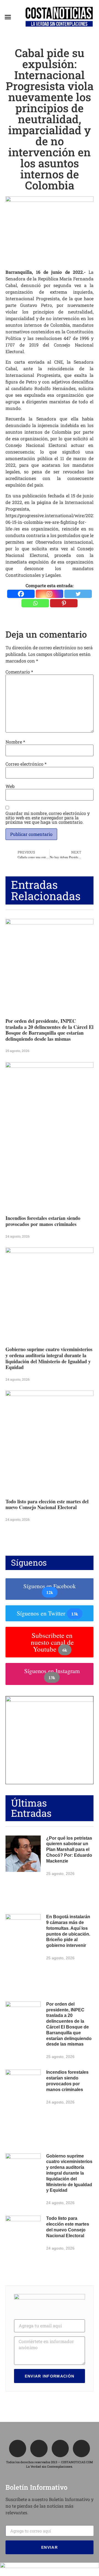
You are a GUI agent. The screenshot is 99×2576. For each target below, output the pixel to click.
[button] (8, 17)
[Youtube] (81, 2448)
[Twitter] (78, 594)
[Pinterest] (64, 603)
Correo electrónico (26, 764)
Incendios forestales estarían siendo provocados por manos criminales (43, 1221)
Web (10, 786)
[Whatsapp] (35, 603)
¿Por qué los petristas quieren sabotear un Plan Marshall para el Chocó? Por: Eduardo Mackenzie (69, 1850)
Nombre (15, 742)
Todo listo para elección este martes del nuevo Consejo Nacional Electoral (47, 1504)
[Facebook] (21, 594)
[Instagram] (50, 594)
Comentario (19, 672)
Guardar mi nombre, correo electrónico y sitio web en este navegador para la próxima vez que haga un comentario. (48, 818)
